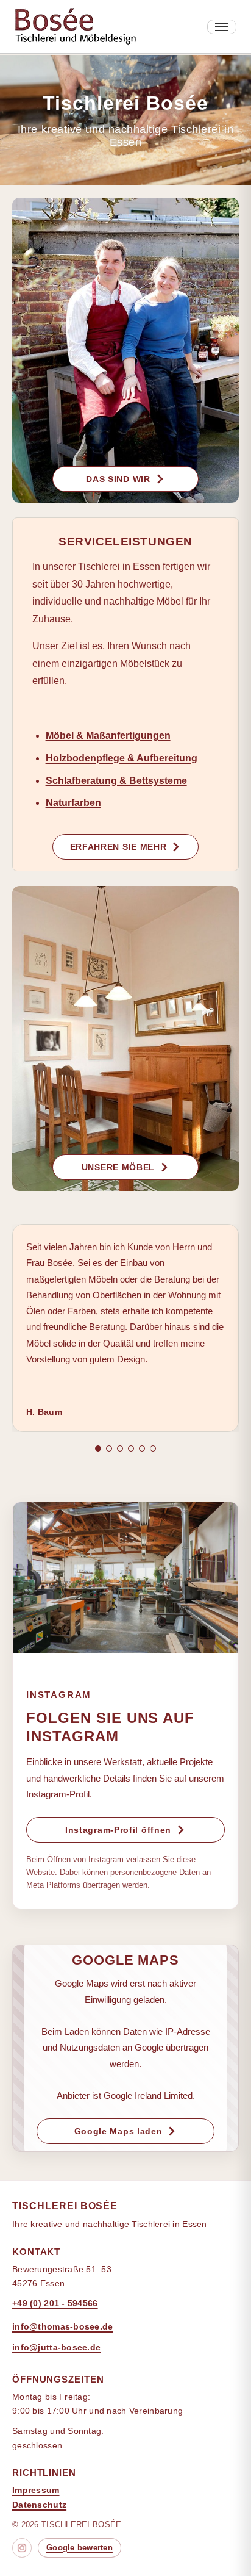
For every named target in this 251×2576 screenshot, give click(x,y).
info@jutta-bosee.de (56, 2347)
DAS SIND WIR (118, 479)
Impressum (36, 2490)
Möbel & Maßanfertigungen (108, 736)
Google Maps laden (118, 2131)
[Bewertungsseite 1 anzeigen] (98, 1448)
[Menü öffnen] (222, 27)
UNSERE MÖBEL (118, 1167)
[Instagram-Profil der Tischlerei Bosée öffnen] (125, 1578)
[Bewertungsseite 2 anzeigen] (109, 1448)
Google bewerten (80, 2548)
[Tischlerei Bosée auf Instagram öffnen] (22, 2548)
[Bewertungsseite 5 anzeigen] (142, 1448)
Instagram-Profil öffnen (118, 1830)
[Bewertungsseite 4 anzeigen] (131, 1448)
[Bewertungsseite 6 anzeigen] (153, 1448)
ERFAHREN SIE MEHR (118, 847)
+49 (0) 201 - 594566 (55, 2303)
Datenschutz (39, 2505)
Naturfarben (73, 803)
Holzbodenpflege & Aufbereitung (122, 758)
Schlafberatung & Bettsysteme (116, 781)
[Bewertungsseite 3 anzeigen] (120, 1448)
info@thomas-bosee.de (63, 2326)
